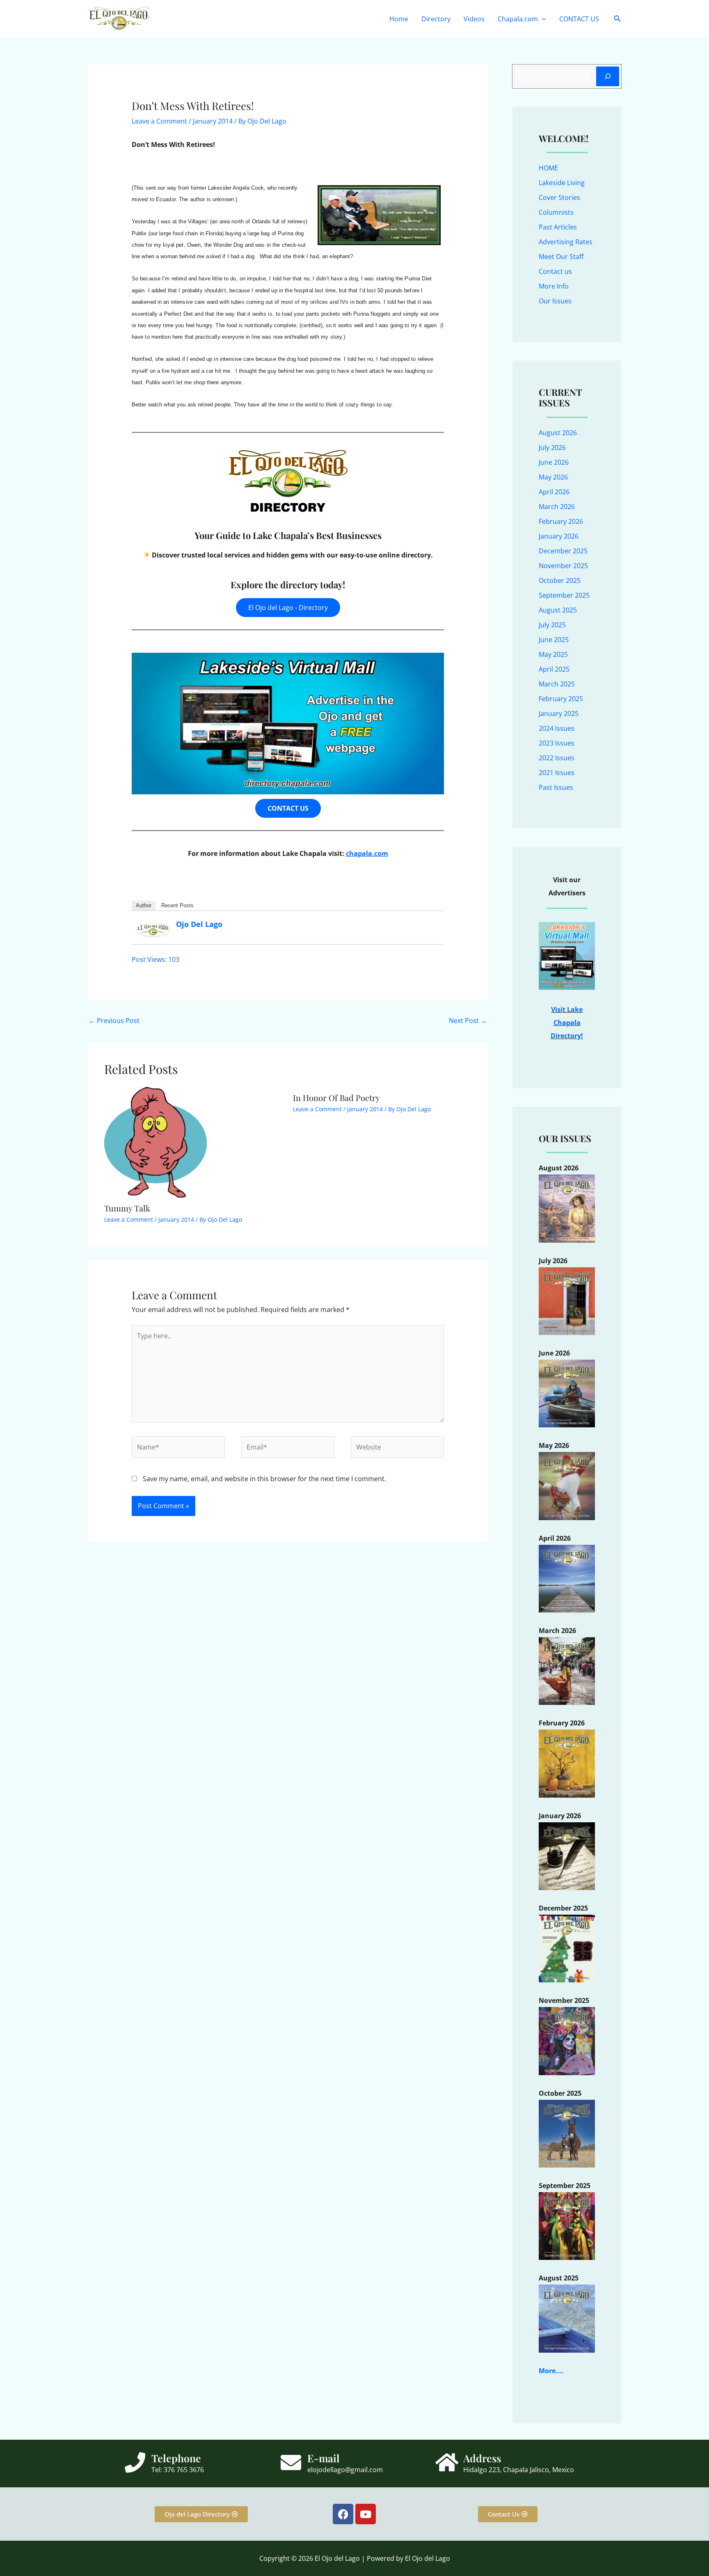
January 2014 (213, 121)
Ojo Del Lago (199, 924)
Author (144, 905)
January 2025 (559, 713)
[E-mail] (291, 2462)
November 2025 (563, 566)
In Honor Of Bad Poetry (336, 1098)
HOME (548, 168)
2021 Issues (557, 773)
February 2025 (561, 699)
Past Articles (558, 227)
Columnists (556, 212)
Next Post (468, 1021)
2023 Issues (557, 743)
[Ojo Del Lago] (153, 929)
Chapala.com (518, 19)
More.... (551, 2371)
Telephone (176, 2458)
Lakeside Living (562, 183)
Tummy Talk (127, 1208)
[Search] (608, 76)
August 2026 (558, 433)
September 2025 (564, 595)
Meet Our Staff (561, 257)
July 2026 (552, 447)
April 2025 (554, 669)
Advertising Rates (566, 242)
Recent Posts (177, 905)
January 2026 (559, 536)
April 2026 (554, 492)
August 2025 (558, 610)
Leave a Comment (159, 121)
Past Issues (556, 787)
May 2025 (553, 654)
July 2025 (552, 625)
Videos (474, 19)
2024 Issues (557, 728)
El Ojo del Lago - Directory (288, 608)
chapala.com (367, 853)
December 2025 (563, 551)
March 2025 (557, 684)
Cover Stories (559, 197)
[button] (542, 19)
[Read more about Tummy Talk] (156, 1142)
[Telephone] (135, 2462)
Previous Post (114, 1021)
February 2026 (561, 521)
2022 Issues (557, 758)
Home (399, 19)
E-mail (324, 2458)
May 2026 (553, 477)
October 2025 (560, 580)
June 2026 (554, 462)
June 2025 (554, 640)
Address (482, 2458)
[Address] (447, 2462)
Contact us (555, 271)
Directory (436, 19)
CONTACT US (579, 19)
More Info (554, 286)
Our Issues (555, 301)
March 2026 (557, 507)
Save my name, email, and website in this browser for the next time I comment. (264, 1479)
